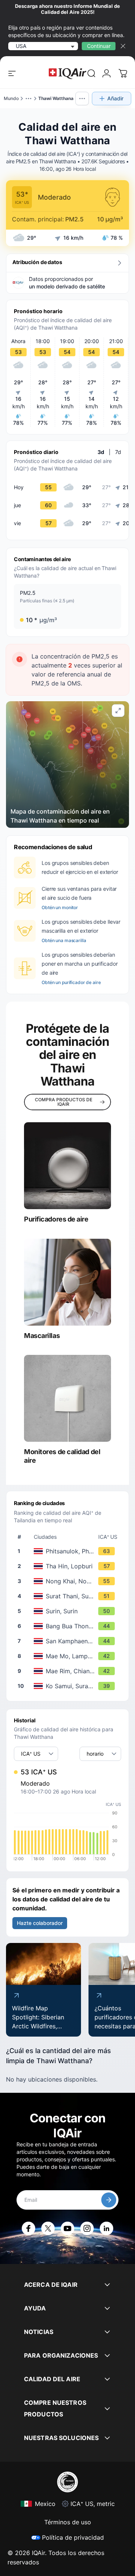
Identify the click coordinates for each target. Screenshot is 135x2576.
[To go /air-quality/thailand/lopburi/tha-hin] (69, 1566)
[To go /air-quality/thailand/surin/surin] (69, 1611)
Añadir (115, 98)
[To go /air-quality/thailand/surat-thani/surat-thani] (69, 1596)
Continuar (99, 46)
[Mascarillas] (67, 1282)
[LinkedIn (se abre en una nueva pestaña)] (106, 2228)
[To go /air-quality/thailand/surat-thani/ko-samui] (69, 1686)
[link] (91, 73)
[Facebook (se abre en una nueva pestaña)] (28, 2228)
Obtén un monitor (60, 907)
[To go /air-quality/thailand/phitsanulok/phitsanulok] (69, 1551)
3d (101, 452)
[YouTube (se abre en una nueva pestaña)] (67, 2228)
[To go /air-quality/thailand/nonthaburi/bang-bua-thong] (69, 1626)
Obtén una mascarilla (64, 940)
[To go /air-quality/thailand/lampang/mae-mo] (69, 1656)
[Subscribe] (109, 2200)
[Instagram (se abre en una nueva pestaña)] (87, 2228)
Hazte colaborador (40, 1923)
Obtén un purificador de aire (71, 982)
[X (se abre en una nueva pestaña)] (48, 2228)
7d (118, 452)
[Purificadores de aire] (67, 1166)
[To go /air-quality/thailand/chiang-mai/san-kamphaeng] (69, 1641)
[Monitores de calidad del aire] (67, 1398)
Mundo (11, 98)
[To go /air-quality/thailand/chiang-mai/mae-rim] (69, 1671)
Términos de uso (68, 2522)
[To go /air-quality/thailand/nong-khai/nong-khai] (69, 1581)
